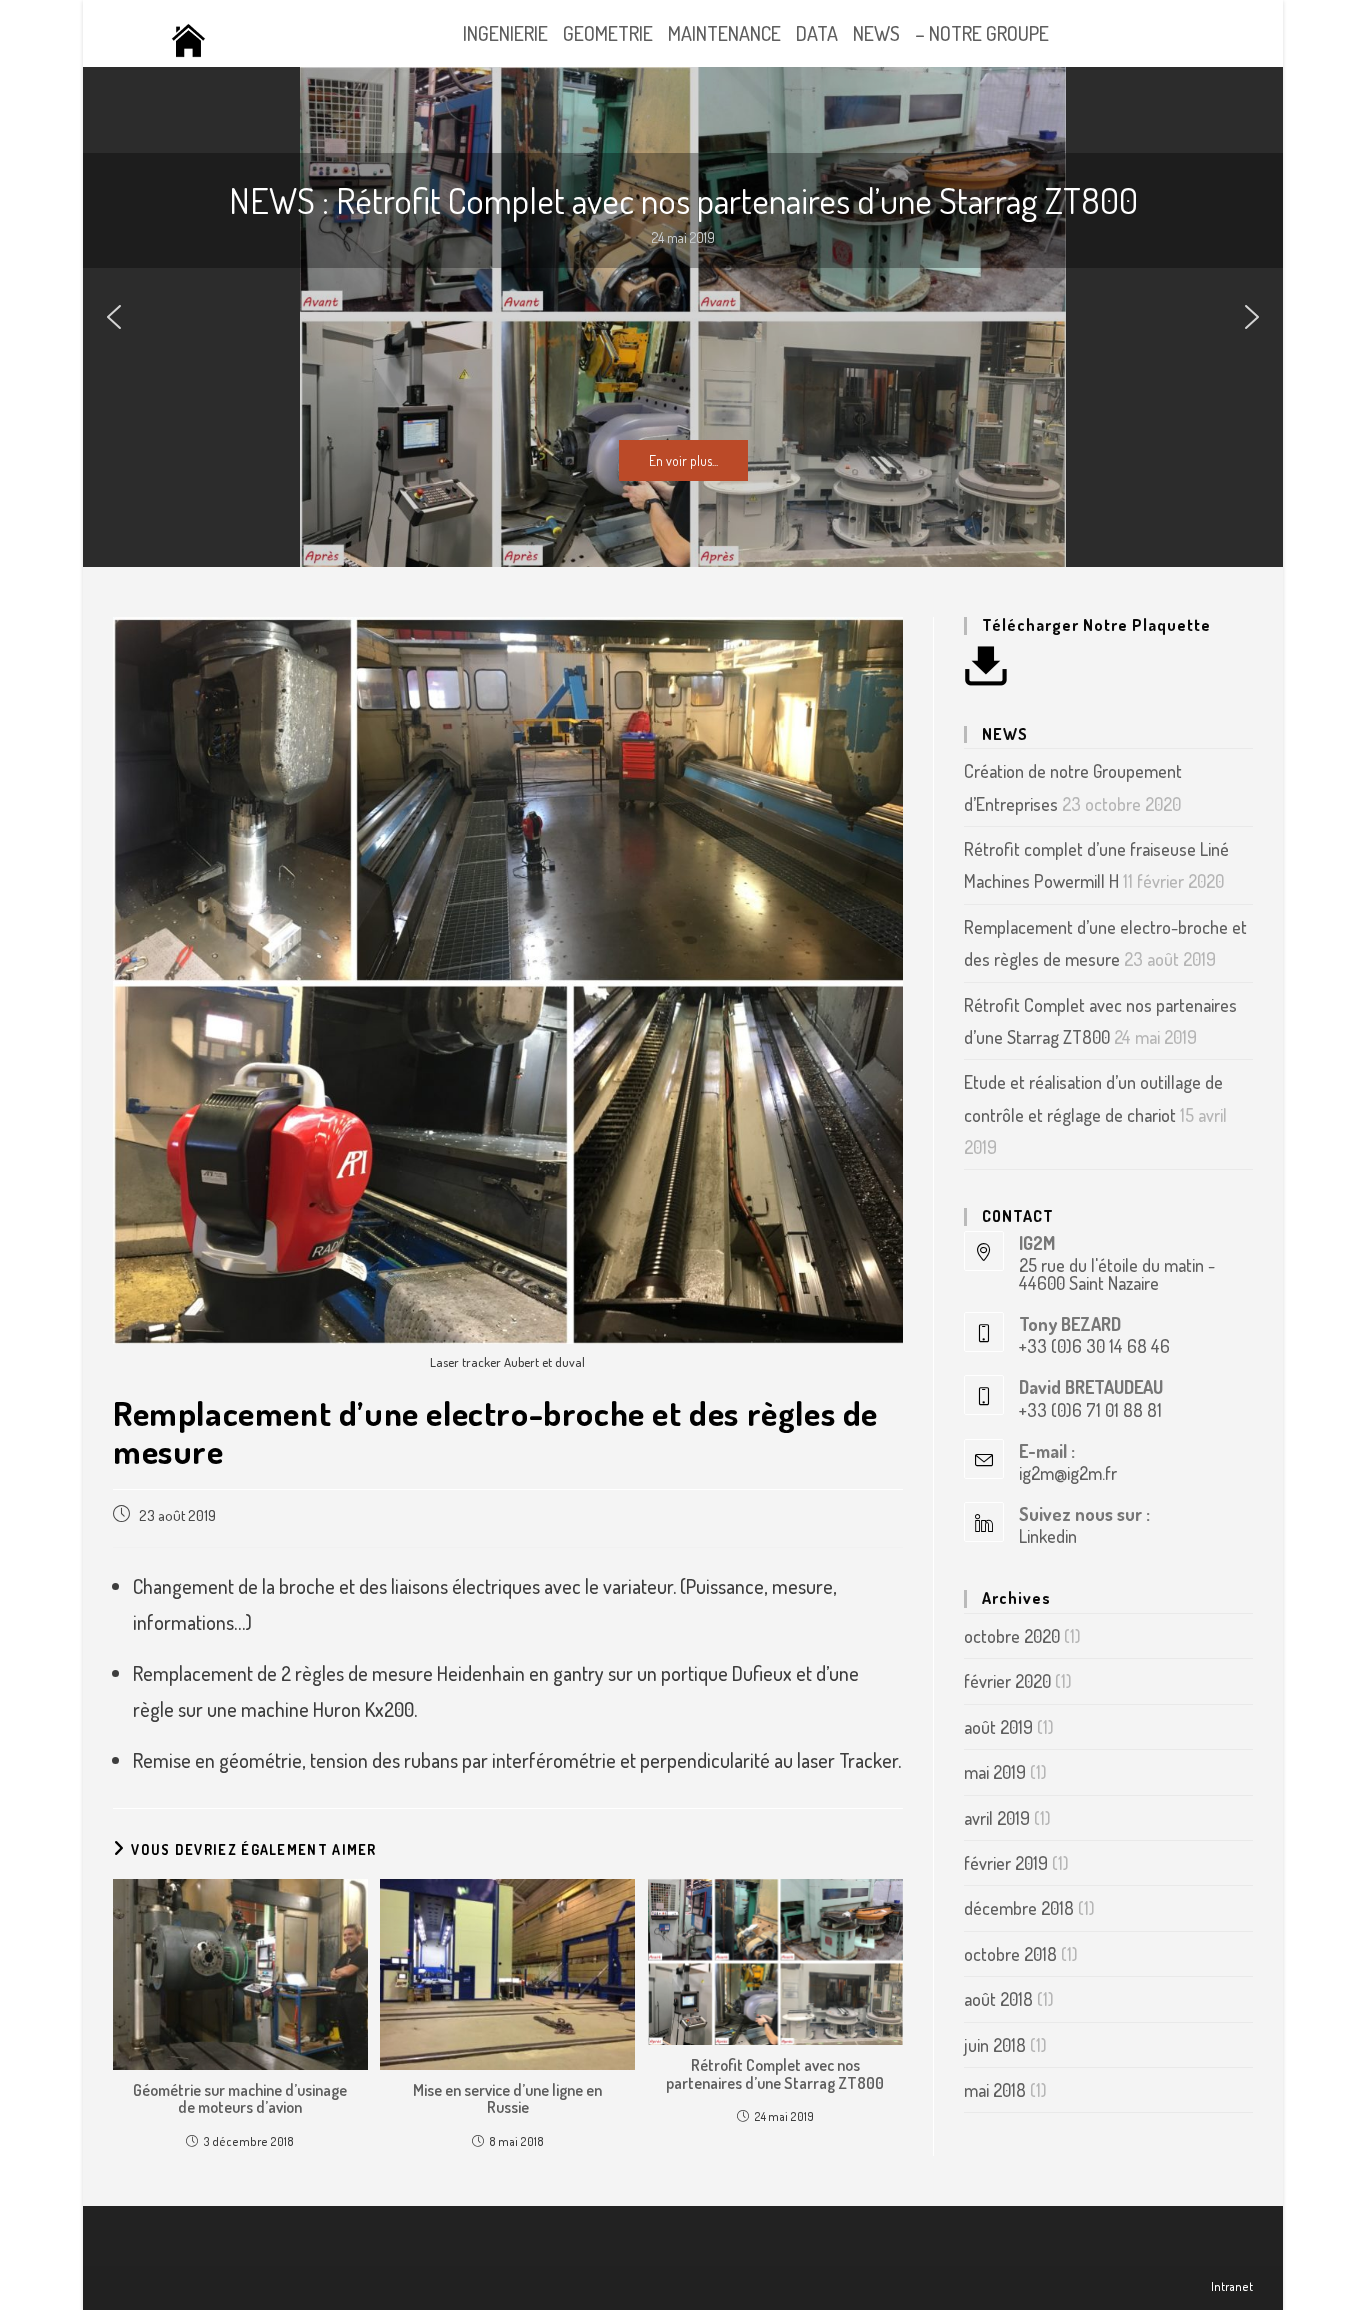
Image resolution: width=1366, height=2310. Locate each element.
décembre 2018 (1019, 1908)
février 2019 (1006, 1863)
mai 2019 (995, 1772)
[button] (114, 317)
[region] (683, 317)
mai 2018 (995, 2090)
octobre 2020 (1012, 1636)
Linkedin (1048, 1536)
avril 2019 (997, 1818)
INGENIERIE (505, 33)
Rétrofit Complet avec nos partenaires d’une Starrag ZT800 (775, 2074)
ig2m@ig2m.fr (1068, 1473)
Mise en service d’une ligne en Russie (507, 2099)
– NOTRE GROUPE (982, 33)
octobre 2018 (1010, 1954)
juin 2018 (995, 2045)
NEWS (876, 33)
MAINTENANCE (724, 33)
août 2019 (998, 1727)
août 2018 (998, 1999)
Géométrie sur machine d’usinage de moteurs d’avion (240, 2099)
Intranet (1232, 2286)
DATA (817, 33)
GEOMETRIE (608, 33)
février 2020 (1007, 1681)
